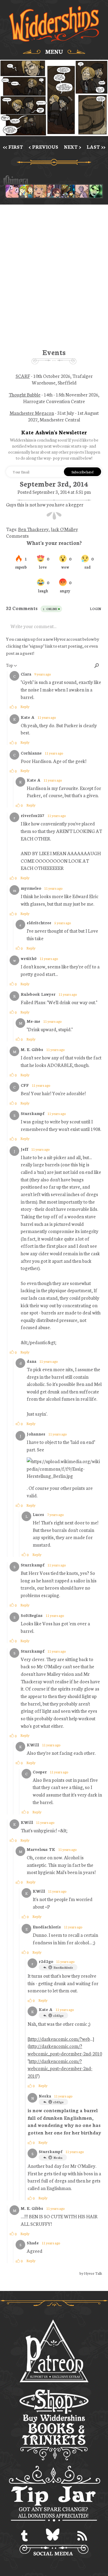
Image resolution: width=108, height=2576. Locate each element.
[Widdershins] (54, 24)
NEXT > (72, 147)
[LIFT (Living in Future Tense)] (54, 191)
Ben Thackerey (33, 529)
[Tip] (54, 2495)
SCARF (23, 376)
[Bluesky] (53, 2536)
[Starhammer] (12, 191)
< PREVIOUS (43, 147)
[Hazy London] (26, 191)
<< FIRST (13, 147)
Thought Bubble (25, 394)
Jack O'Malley (64, 529)
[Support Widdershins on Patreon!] (54, 2351)
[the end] (96, 191)
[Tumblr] (24, 2536)
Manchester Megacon (32, 413)
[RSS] (82, 2536)
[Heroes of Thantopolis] (68, 191)
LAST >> (96, 147)
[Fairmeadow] (82, 191)
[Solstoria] (40, 191)
